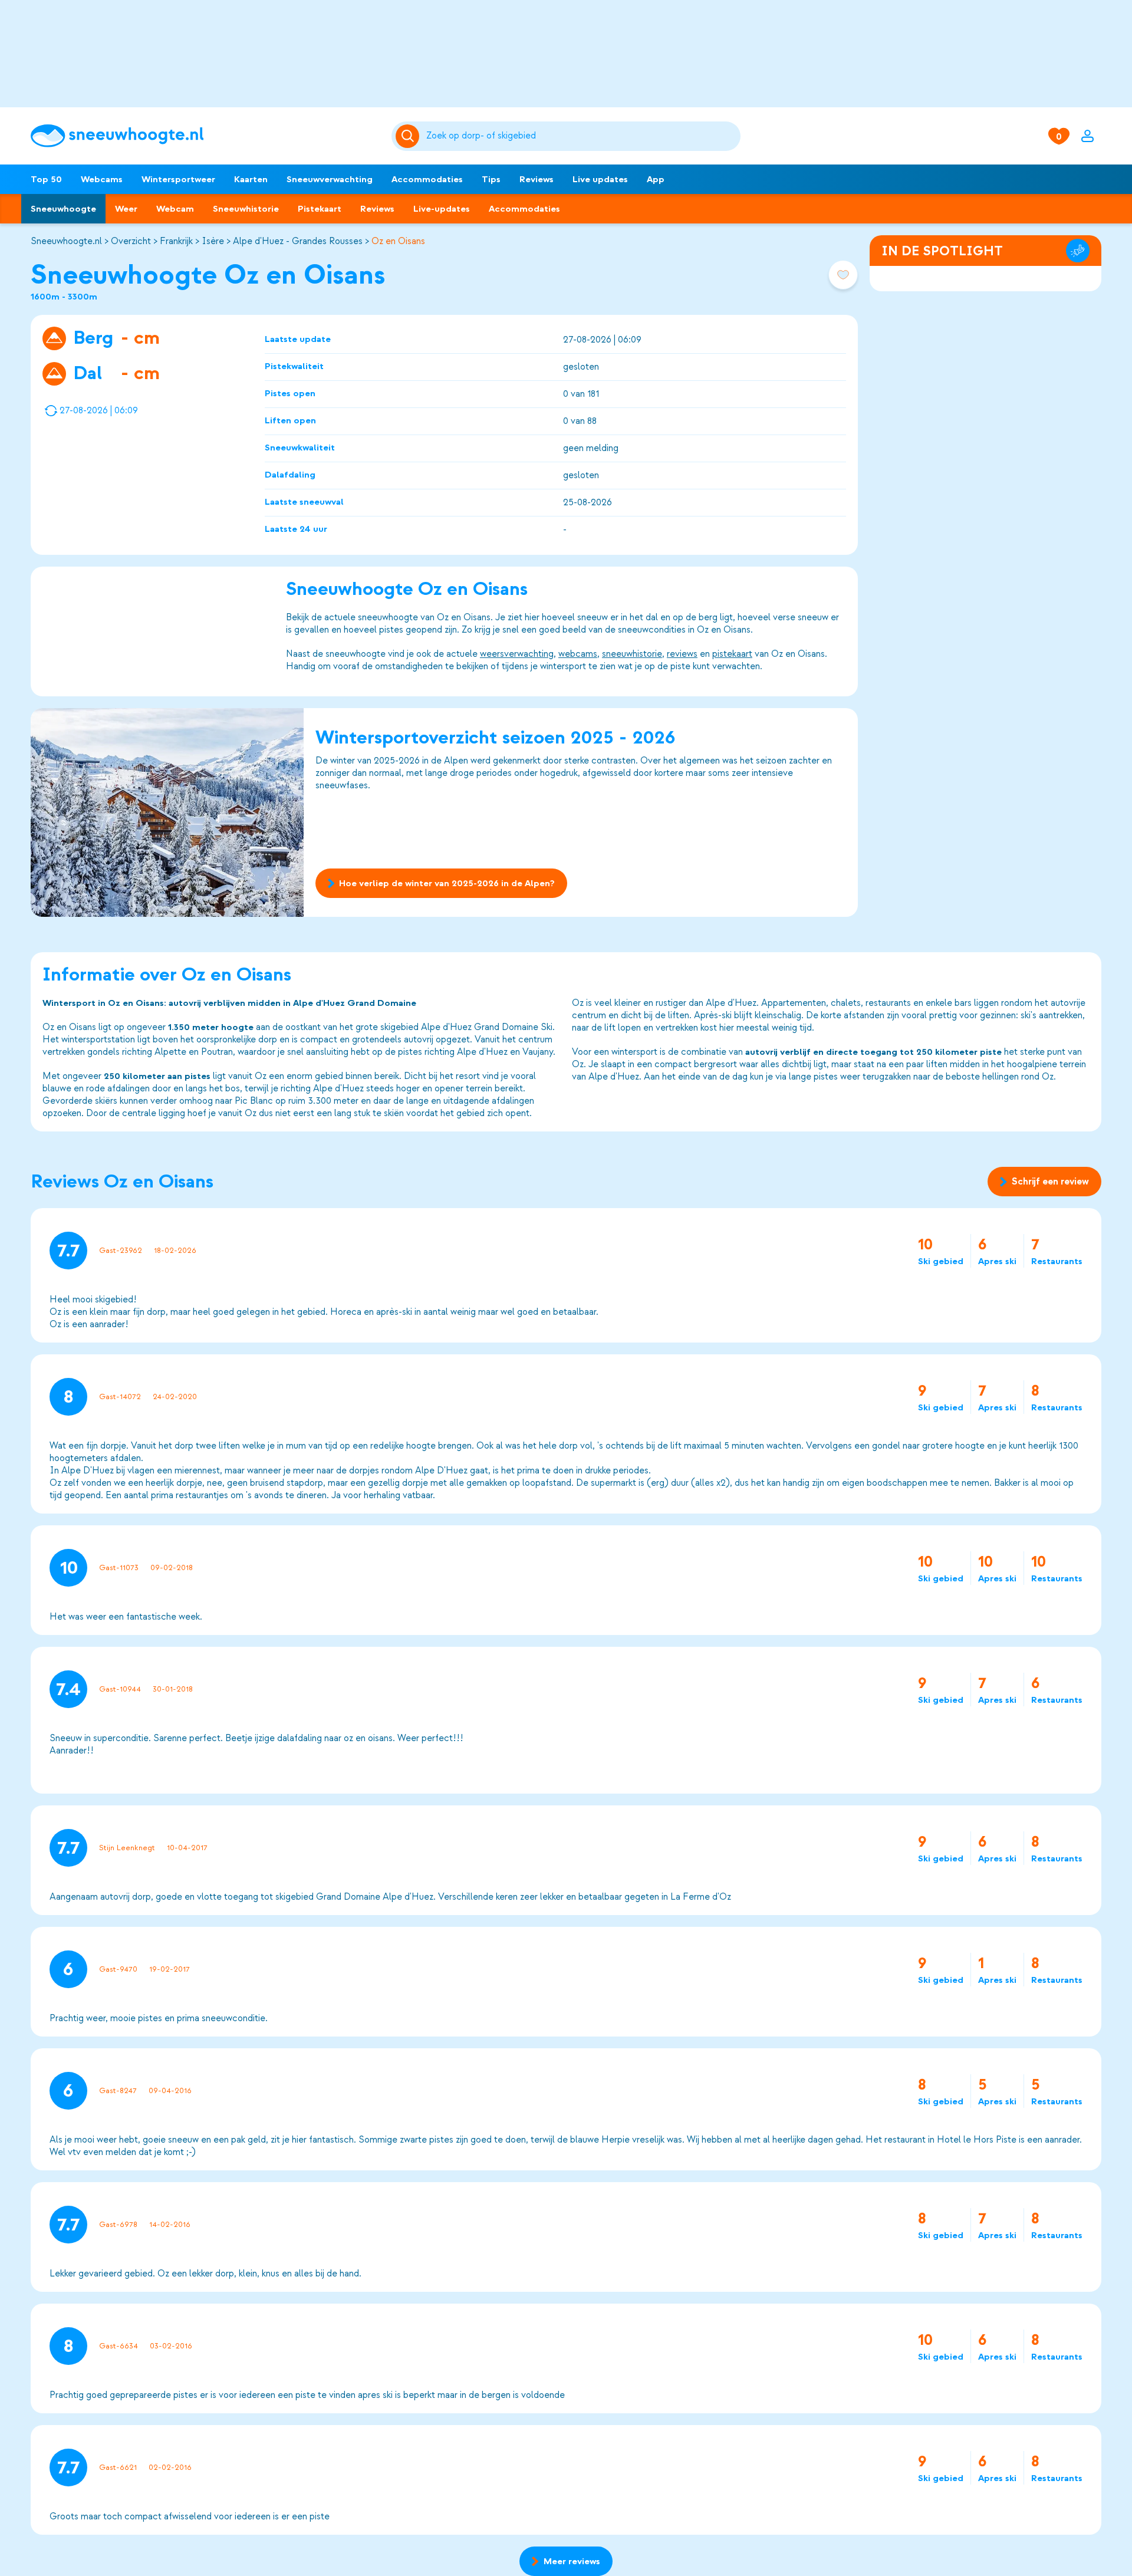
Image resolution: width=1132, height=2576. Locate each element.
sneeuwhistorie (632, 654)
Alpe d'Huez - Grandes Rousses (298, 241)
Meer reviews (572, 2561)
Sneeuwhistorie (246, 209)
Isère (213, 241)
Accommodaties (427, 179)
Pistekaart (320, 209)
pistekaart (732, 654)
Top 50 (46, 179)
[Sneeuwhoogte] (205, 136)
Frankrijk (176, 241)
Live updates (600, 179)
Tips (491, 179)
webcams (578, 654)
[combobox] (581, 136)
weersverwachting (517, 654)
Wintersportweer (178, 179)
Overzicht (131, 241)
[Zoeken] (581, 136)
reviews (682, 654)
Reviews (537, 179)
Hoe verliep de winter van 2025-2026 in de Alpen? (447, 883)
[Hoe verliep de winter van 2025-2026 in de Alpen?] (167, 812)
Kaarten (251, 179)
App (656, 179)
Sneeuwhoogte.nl (66, 241)
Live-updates (442, 209)
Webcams (102, 179)
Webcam (175, 209)
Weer (126, 209)
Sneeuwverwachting (330, 179)
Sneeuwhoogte (63, 209)
